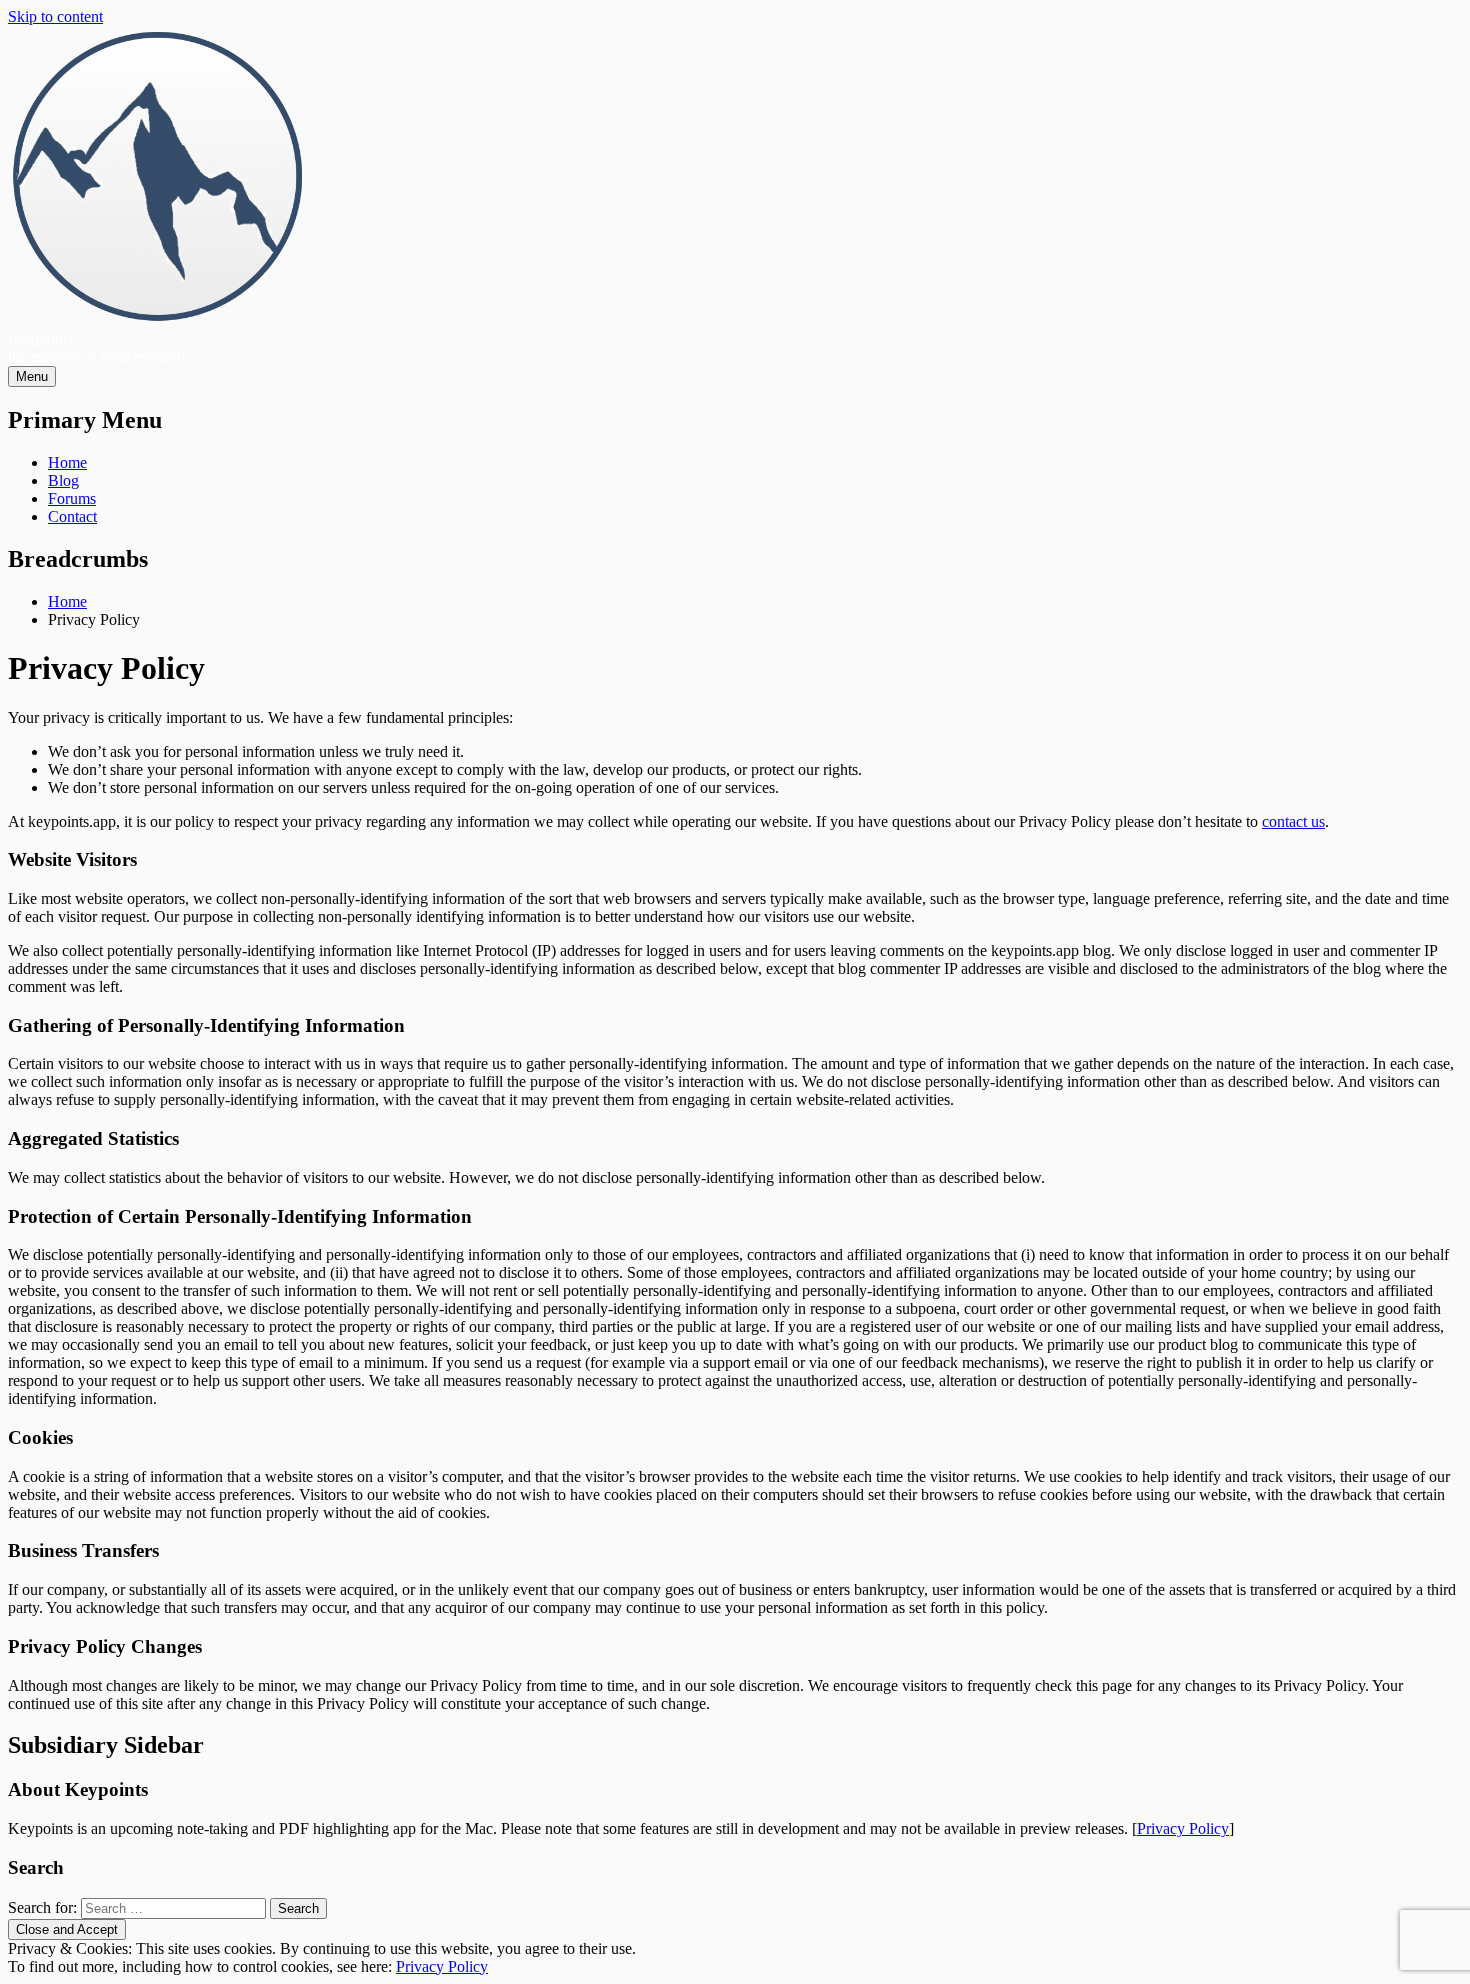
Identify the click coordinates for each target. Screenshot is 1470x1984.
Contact (72, 516)
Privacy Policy (1183, 1828)
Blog (63, 480)
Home (67, 462)
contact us (1293, 821)
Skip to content (55, 16)
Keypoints (40, 338)
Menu (32, 376)
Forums (72, 498)
